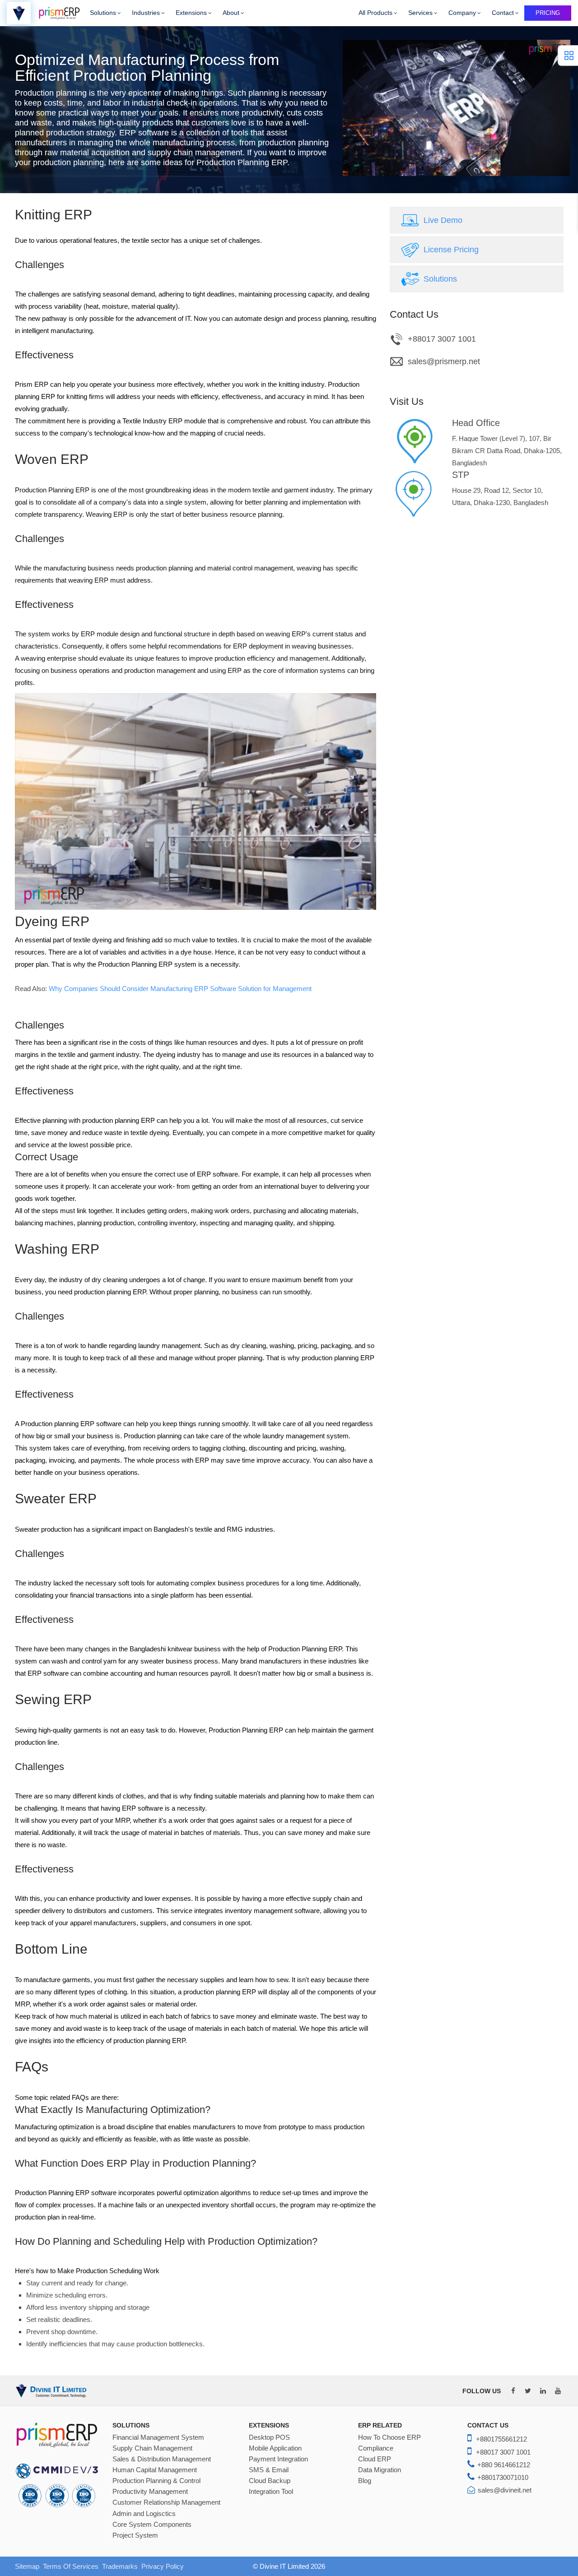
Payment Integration (278, 2459)
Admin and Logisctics (144, 2514)
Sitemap (27, 2566)
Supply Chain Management (152, 2448)
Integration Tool (271, 2492)
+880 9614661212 (504, 2465)
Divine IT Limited (284, 2566)
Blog (365, 2481)
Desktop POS (269, 2437)
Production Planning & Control (156, 2481)
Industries (146, 13)
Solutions (103, 13)
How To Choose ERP (389, 2437)
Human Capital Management (155, 2470)
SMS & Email (269, 2470)
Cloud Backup (270, 2481)
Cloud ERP (375, 2459)
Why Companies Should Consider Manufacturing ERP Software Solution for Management (180, 989)
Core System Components (152, 2525)
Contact (503, 13)
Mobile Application (275, 2448)
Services (420, 13)
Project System (135, 2535)
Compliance (376, 2448)
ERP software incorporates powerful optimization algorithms (163, 2193)
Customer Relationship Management (166, 2502)
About (231, 13)
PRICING (548, 13)
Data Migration (380, 2470)
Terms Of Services (71, 2566)
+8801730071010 (503, 2477)
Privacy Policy (163, 2566)
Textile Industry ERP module (164, 421)
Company (462, 13)
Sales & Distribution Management (162, 2459)
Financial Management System (158, 2437)
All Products (375, 13)
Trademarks (120, 2566)
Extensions (191, 13)
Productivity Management (150, 2492)
